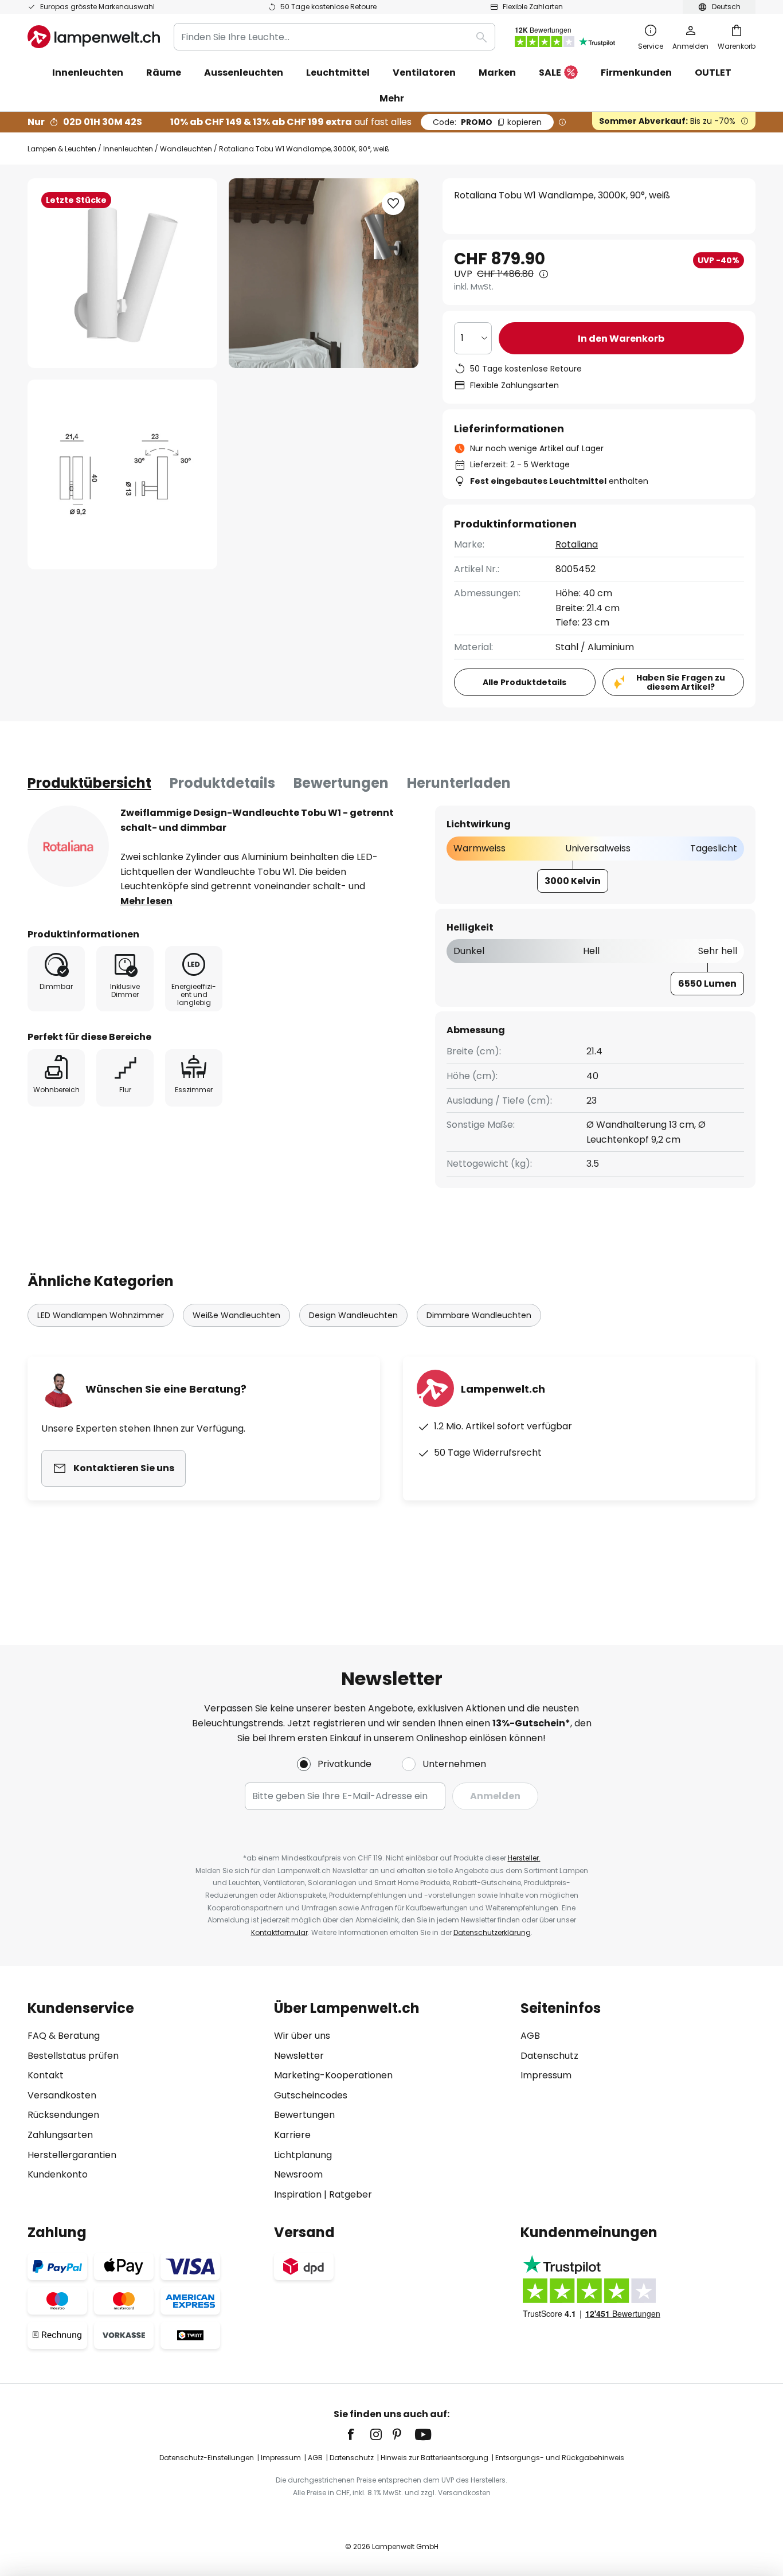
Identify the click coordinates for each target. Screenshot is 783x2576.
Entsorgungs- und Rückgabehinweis (560, 2458)
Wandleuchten (186, 149)
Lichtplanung (303, 2155)
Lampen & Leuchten (62, 149)
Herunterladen (459, 783)
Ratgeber (351, 2194)
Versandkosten (62, 2095)
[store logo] (94, 37)
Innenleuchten (128, 149)
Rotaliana (577, 544)
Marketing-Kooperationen (333, 2075)
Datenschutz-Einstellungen (207, 2458)
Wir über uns (302, 2036)
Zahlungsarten (60, 2135)
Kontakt (46, 2075)
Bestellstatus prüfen (73, 2056)
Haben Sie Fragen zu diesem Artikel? (681, 683)
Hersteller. (524, 1858)
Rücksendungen (63, 2115)
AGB (530, 2036)
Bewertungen (341, 783)
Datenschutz (549, 2056)
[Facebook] (358, 2434)
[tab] (89, 783)
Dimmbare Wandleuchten (479, 1315)
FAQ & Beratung (64, 2036)
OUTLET (713, 73)
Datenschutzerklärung (492, 1932)
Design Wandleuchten (353, 1315)
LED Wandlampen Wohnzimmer (101, 1315)
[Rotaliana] (68, 846)
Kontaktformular (279, 1932)
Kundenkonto (58, 2174)
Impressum (546, 2075)
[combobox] (334, 37)
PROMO (487, 122)
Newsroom (298, 2174)
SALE (550, 73)
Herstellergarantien (72, 2155)
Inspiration (298, 2194)
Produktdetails (222, 783)
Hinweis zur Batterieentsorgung (434, 2458)
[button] (122, 474)
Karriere (292, 2135)
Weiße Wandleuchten (236, 1315)
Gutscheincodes (311, 2095)
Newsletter (299, 2056)
